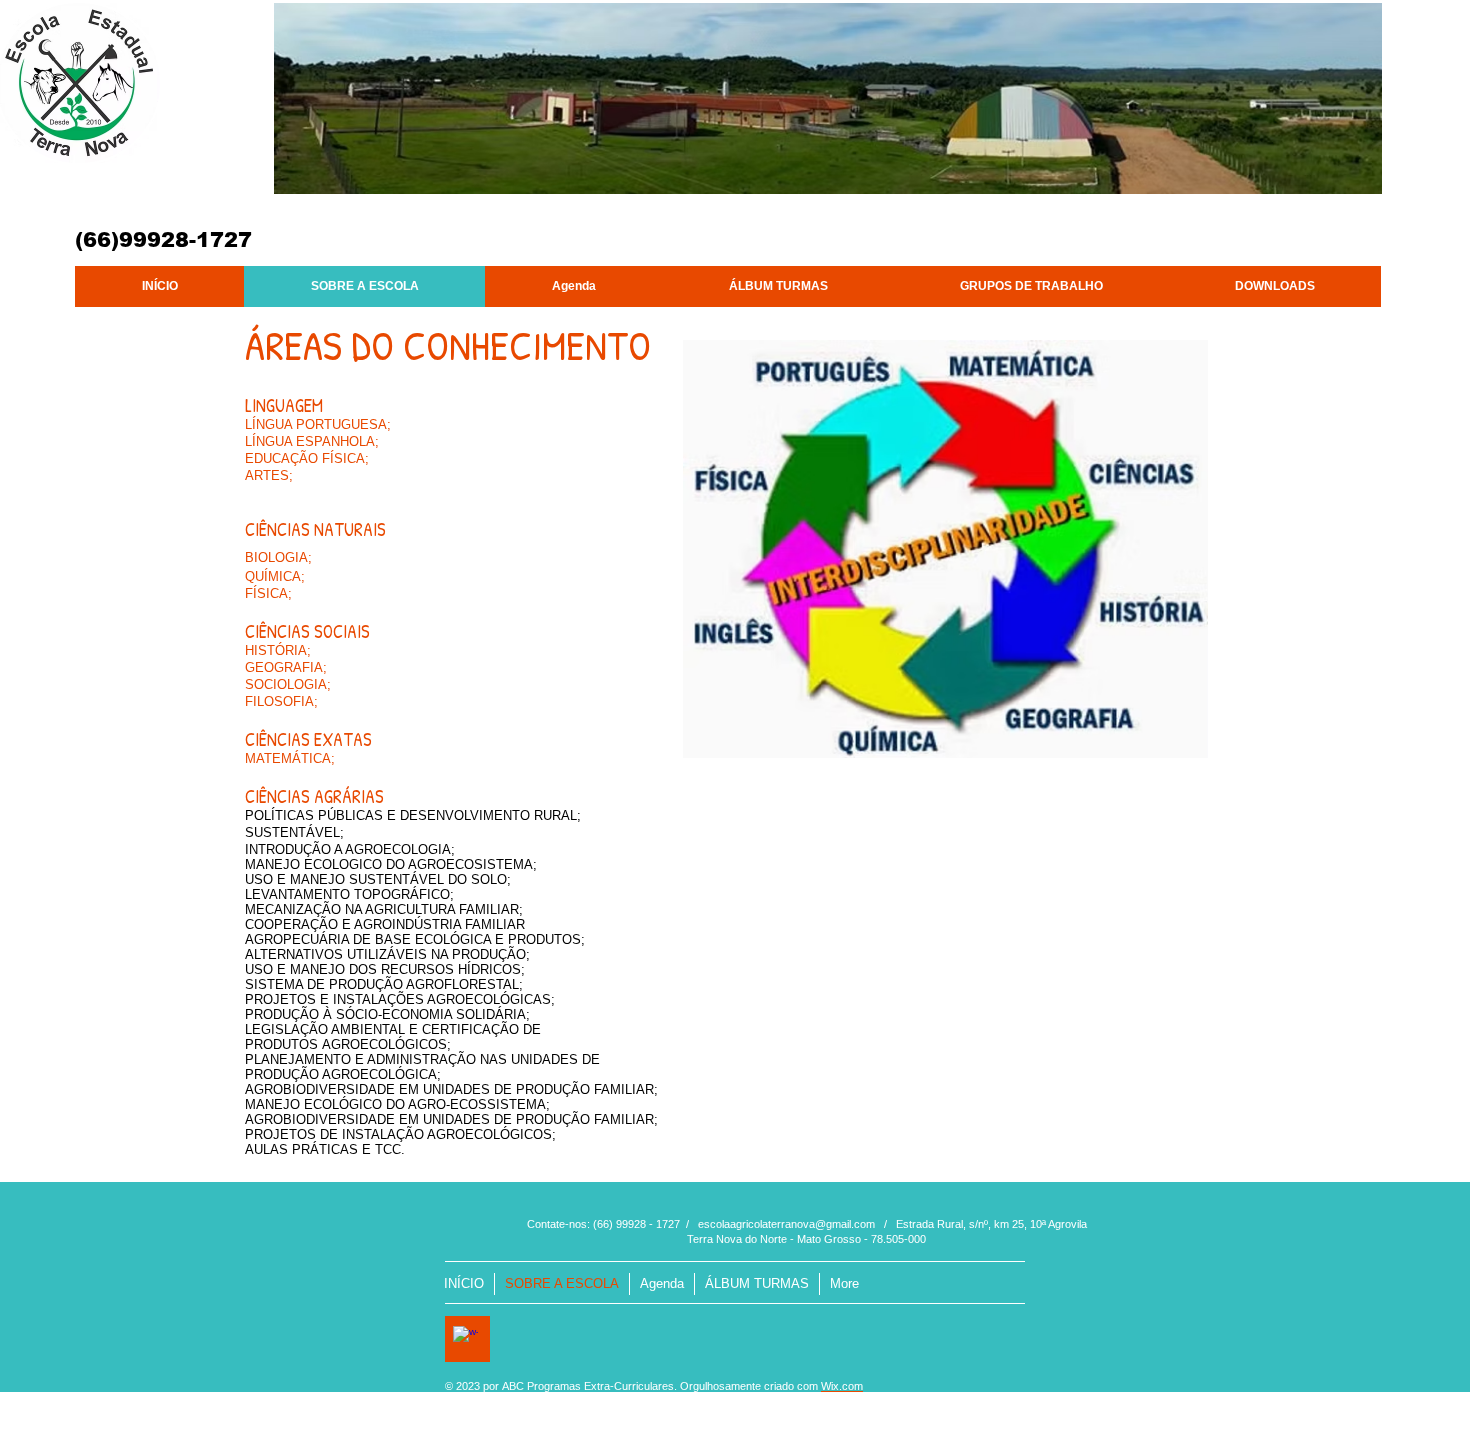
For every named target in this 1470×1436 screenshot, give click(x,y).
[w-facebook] (465, 1338)
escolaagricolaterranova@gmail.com (786, 1224)
